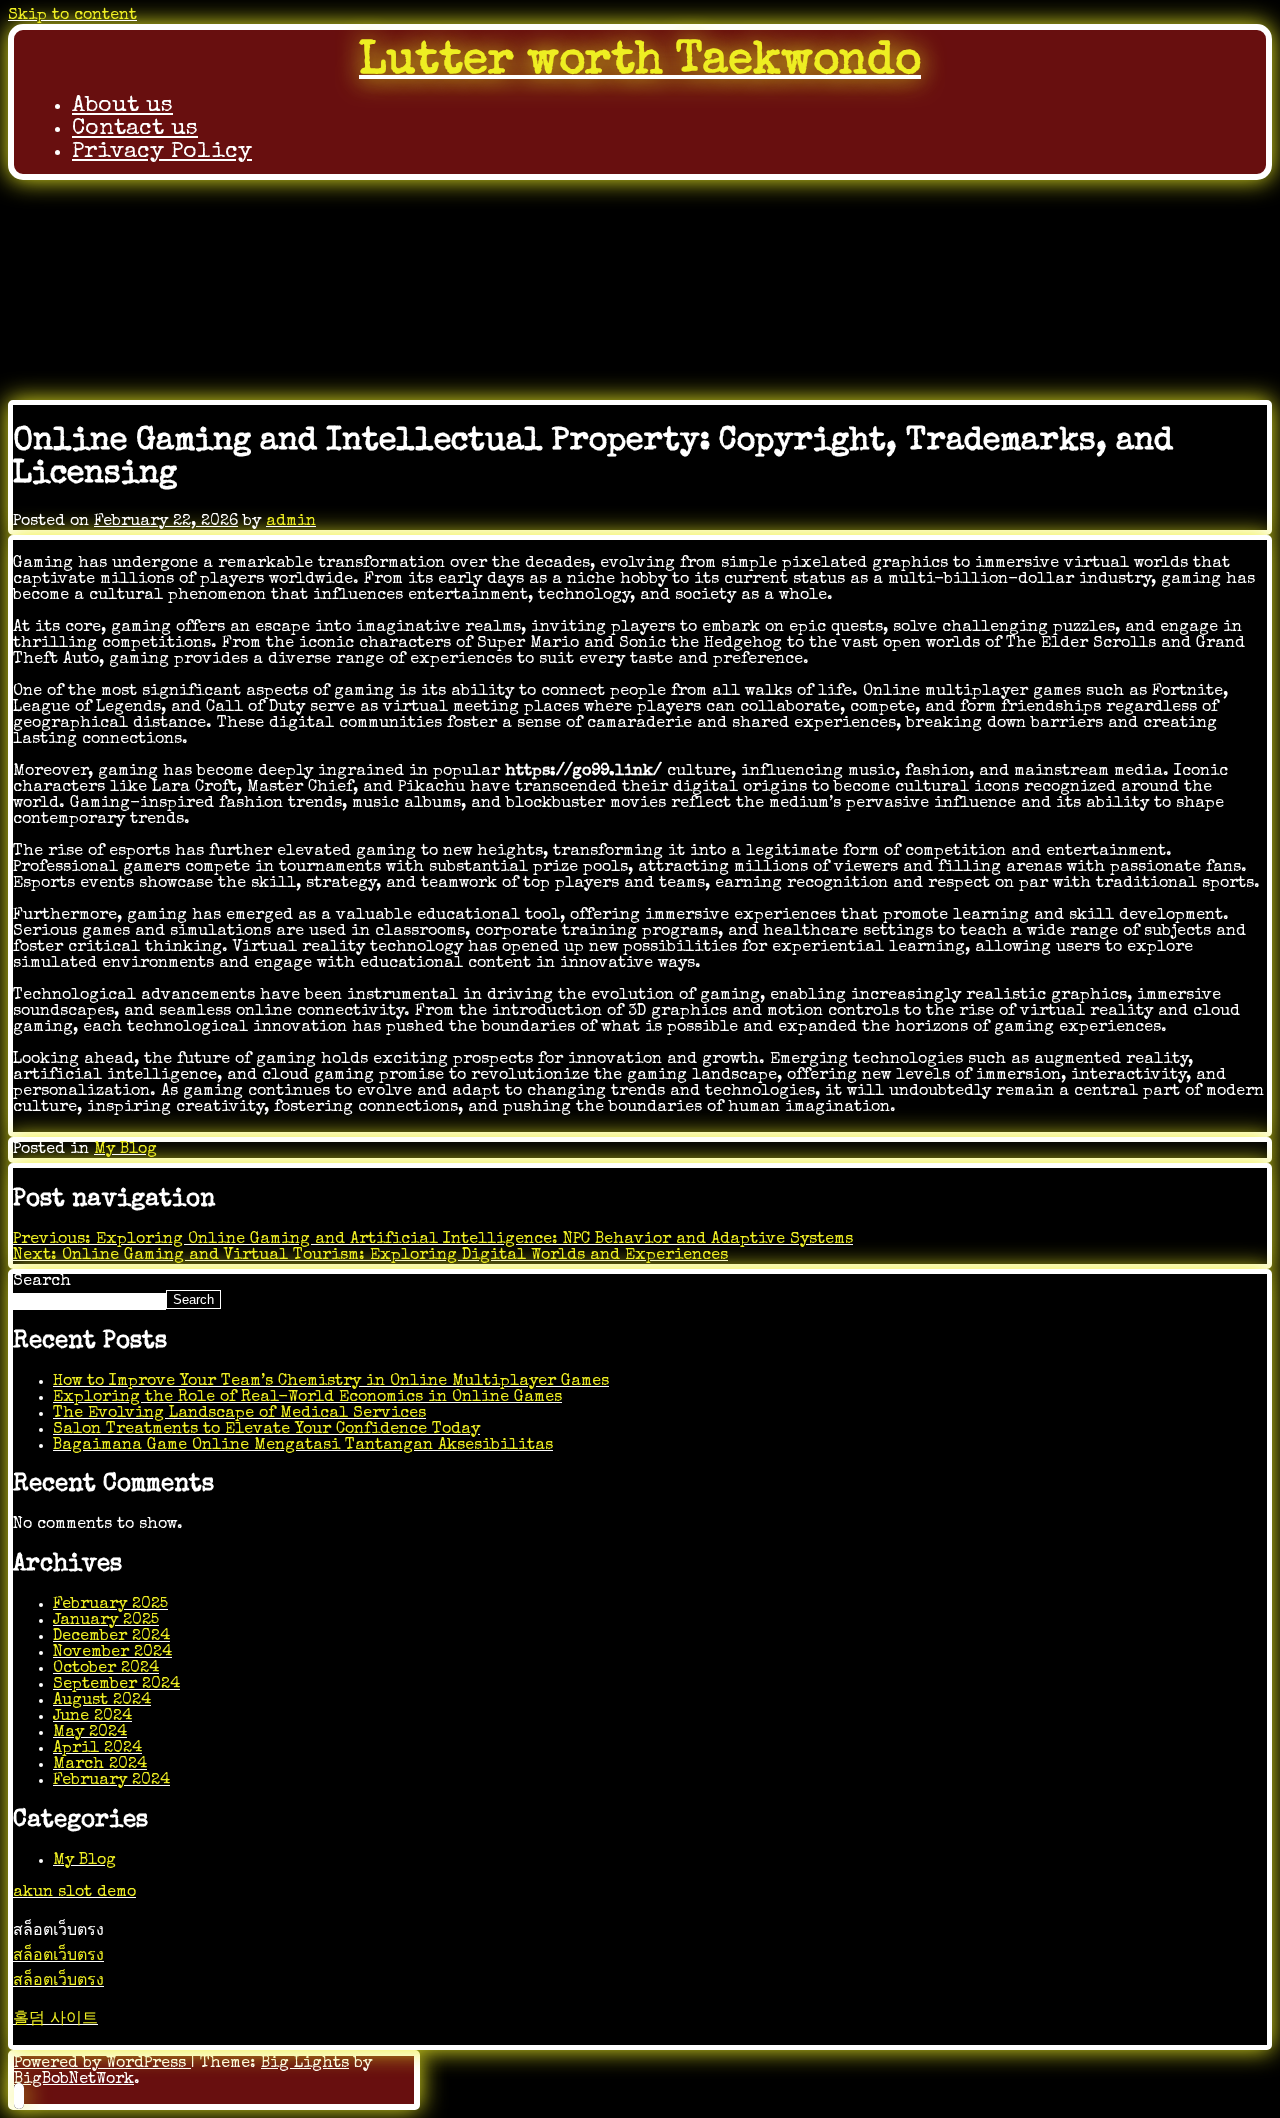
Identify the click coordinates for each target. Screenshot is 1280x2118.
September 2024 (116, 1685)
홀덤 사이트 (55, 2020)
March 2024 (100, 1765)
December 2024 (111, 1637)
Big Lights (305, 2064)
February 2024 (111, 1781)
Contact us (135, 129)
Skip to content (72, 16)
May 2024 (90, 1733)
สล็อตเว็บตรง (58, 1957)
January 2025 (106, 1621)
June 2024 (92, 1717)
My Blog (125, 1150)
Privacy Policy (162, 152)
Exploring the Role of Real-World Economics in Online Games (307, 1398)
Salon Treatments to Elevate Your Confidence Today (266, 1430)
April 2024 (97, 1749)
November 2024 (112, 1653)
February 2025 (110, 1605)
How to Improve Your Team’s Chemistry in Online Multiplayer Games (331, 1382)
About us (122, 106)
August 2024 (102, 1701)
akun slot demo (74, 1893)
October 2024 (106, 1669)
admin (291, 522)
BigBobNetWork (74, 2080)
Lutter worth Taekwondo (640, 62)
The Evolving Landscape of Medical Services (239, 1414)
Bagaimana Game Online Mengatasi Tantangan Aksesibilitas (303, 1446)
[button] (19, 2096)
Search (42, 1282)
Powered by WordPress (102, 2064)
